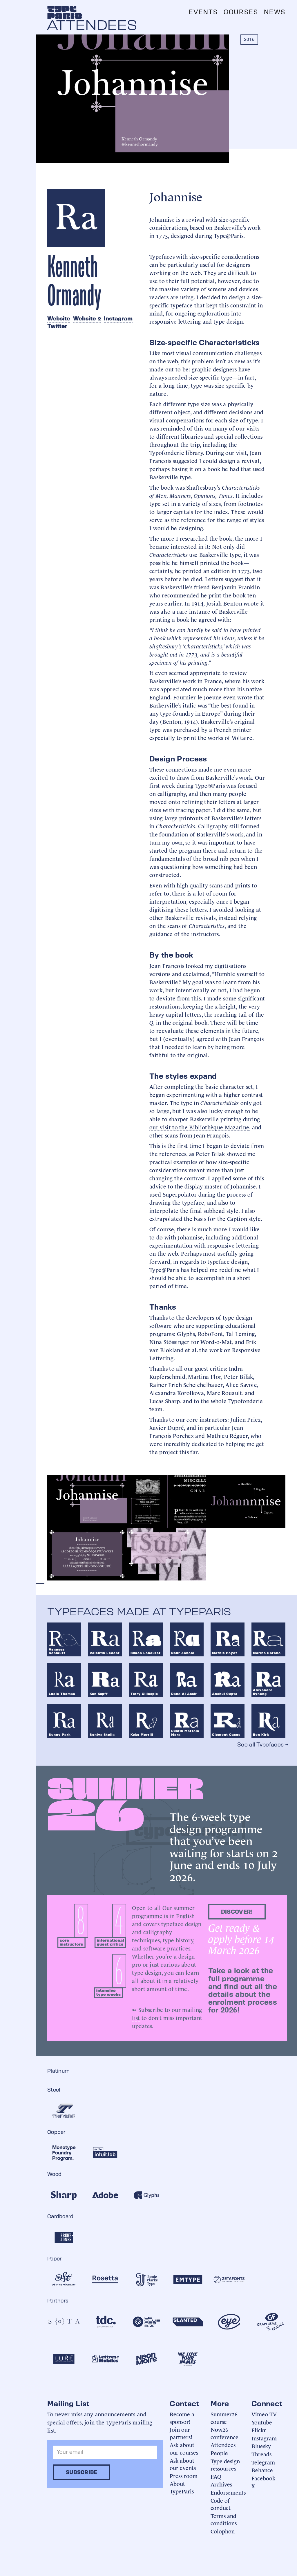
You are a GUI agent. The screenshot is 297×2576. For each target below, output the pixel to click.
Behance (262, 2470)
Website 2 (87, 318)
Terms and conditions (224, 2519)
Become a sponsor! (182, 2418)
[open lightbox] (87, 1501)
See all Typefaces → (263, 1744)
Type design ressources (225, 2465)
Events (203, 12)
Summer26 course (224, 2418)
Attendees (223, 2445)
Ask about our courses (184, 2448)
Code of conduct (221, 2504)
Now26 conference (224, 2433)
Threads (261, 2454)
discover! (237, 1912)
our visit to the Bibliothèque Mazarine (199, 1127)
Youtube (262, 2422)
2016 (249, 39)
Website (59, 318)
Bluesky (261, 2446)
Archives (221, 2484)
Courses (241, 12)
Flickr (259, 2430)
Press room (184, 2476)
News (275, 12)
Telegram (263, 2462)
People (219, 2453)
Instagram (118, 318)
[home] (65, 12)
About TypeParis (182, 2487)
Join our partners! (181, 2433)
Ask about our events (183, 2464)
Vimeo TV (264, 2414)
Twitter (57, 326)
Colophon (223, 2531)
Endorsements (228, 2492)
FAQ (216, 2476)
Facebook (263, 2478)
